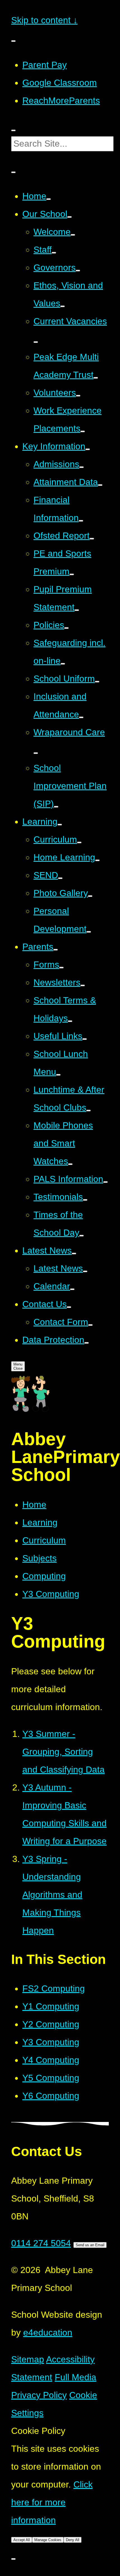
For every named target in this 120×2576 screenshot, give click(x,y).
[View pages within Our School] (69, 217)
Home (34, 1505)
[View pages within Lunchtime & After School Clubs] (88, 1111)
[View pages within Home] (49, 199)
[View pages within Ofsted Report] (92, 539)
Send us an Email (90, 2245)
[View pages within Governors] (78, 271)
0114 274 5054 (41, 2243)
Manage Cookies (48, 2540)
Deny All (73, 2540)
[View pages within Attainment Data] (100, 485)
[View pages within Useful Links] (85, 1039)
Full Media (75, 2377)
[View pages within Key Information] (88, 449)
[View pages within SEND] (60, 878)
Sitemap (28, 2359)
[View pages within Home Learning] (97, 860)
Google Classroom (60, 83)
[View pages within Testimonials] (85, 1200)
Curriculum (44, 1540)
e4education (48, 2333)
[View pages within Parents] (56, 950)
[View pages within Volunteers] (78, 396)
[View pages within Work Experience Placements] (83, 431)
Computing (44, 1576)
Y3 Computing (51, 1594)
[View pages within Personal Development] (89, 932)
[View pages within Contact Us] (69, 1307)
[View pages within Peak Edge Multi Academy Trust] (96, 378)
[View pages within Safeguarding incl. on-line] (63, 664)
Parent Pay (45, 65)
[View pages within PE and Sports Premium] (72, 574)
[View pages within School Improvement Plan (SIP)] (56, 807)
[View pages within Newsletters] (83, 985)
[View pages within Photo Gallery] (90, 896)
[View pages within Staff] (54, 253)
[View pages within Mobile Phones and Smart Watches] (70, 1164)
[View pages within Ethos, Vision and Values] (63, 306)
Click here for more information (52, 2502)
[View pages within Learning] (60, 825)
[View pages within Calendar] (72, 1289)
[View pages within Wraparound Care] (36, 753)
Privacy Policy (39, 2395)
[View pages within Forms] (61, 968)
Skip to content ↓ (44, 20)
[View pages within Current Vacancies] (36, 342)
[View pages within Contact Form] (90, 1325)
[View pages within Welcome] (73, 235)
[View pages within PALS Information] (105, 1182)
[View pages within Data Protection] (87, 1343)
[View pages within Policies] (66, 628)
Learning (40, 1522)
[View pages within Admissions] (81, 467)
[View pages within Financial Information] (81, 521)
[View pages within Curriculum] (79, 842)
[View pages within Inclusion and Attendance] (81, 717)
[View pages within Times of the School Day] (81, 1236)
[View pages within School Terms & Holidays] (70, 1021)
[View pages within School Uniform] (97, 682)
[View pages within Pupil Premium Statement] (77, 610)
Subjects (39, 1558)
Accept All (22, 2540)
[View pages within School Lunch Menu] (58, 1075)
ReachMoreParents (61, 101)
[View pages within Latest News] (74, 1254)
